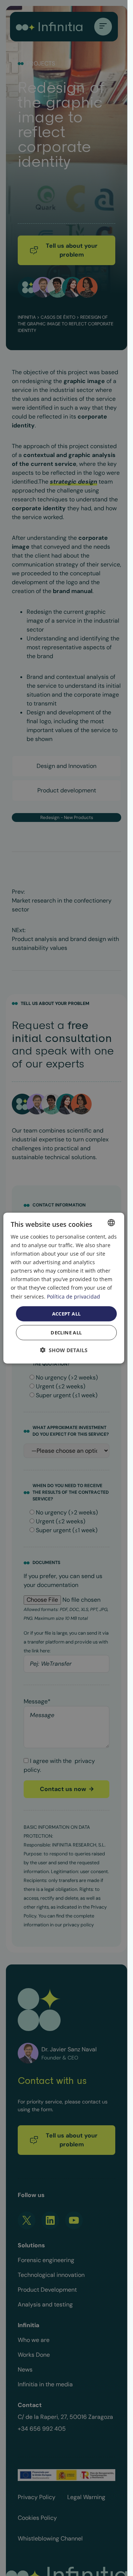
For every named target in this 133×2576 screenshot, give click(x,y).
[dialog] (64, 1288)
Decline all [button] (66, 1333)
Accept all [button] (66, 1313)
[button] (64, 1350)
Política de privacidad (74, 1296)
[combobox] (111, 1222)
